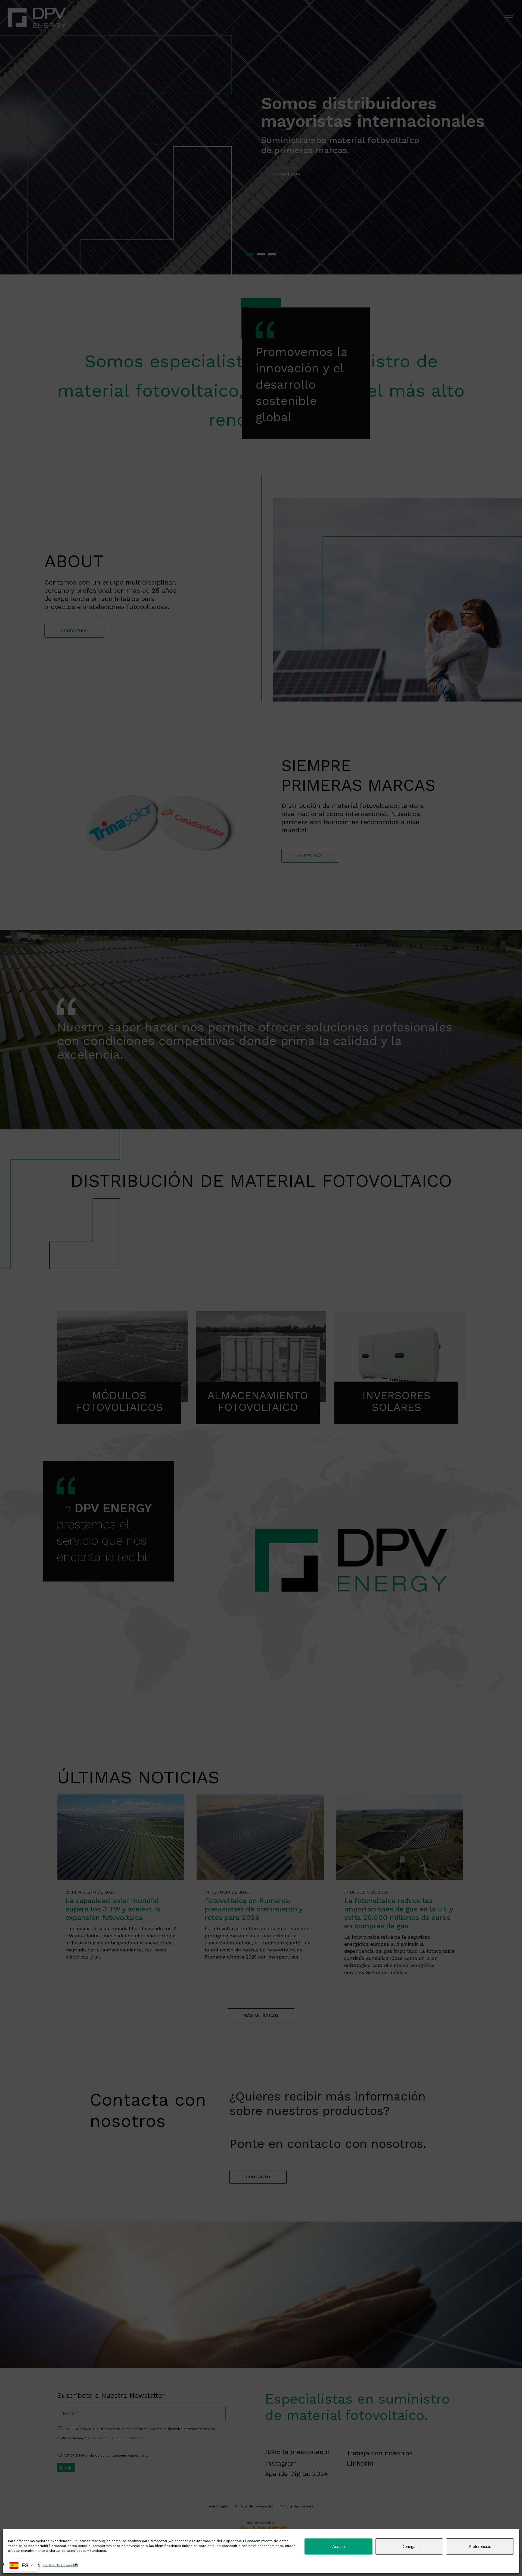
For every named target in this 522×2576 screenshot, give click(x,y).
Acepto (338, 2546)
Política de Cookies (24, 2565)
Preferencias (480, 2546)
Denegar (409, 2546)
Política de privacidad (60, 2565)
